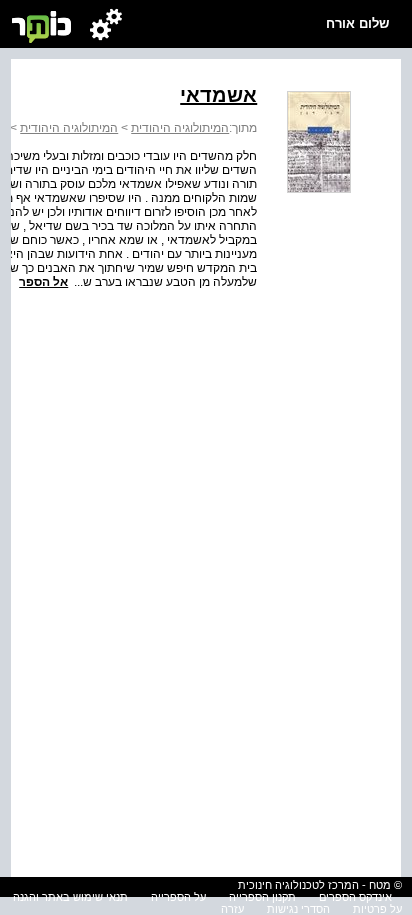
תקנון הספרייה (262, 897)
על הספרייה (178, 897)
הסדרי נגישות (298, 909)
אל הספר (43, 282)
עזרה (232, 909)
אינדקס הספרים (355, 897)
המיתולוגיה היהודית (180, 128)
